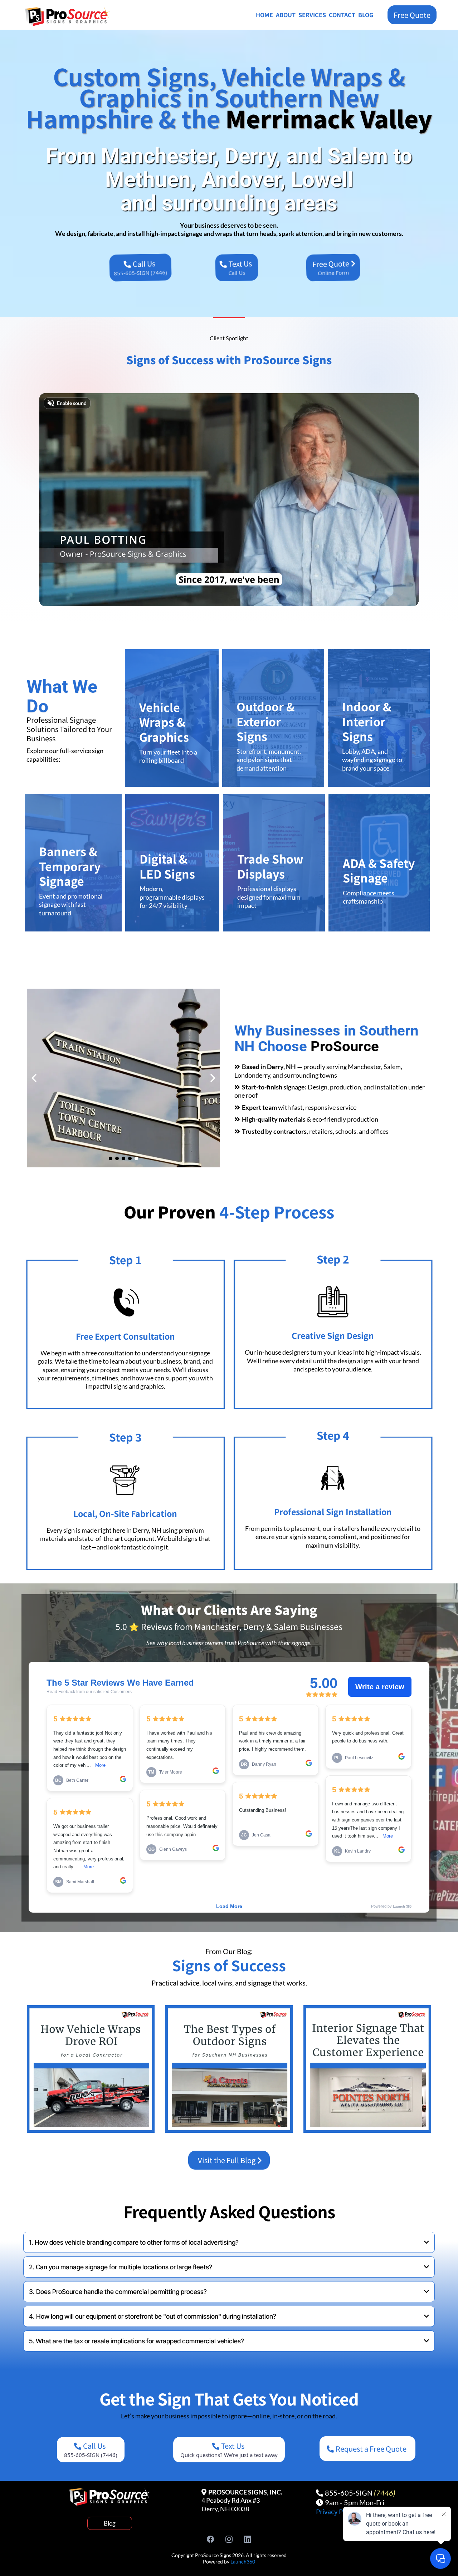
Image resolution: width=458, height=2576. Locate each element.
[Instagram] (229, 2539)
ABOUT (286, 15)
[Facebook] (210, 2539)
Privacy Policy (337, 2511)
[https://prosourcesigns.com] (73, 17)
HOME (264, 15)
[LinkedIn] (248, 2539)
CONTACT (342, 15)
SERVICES (312, 15)
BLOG (366, 15)
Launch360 (243, 2562)
